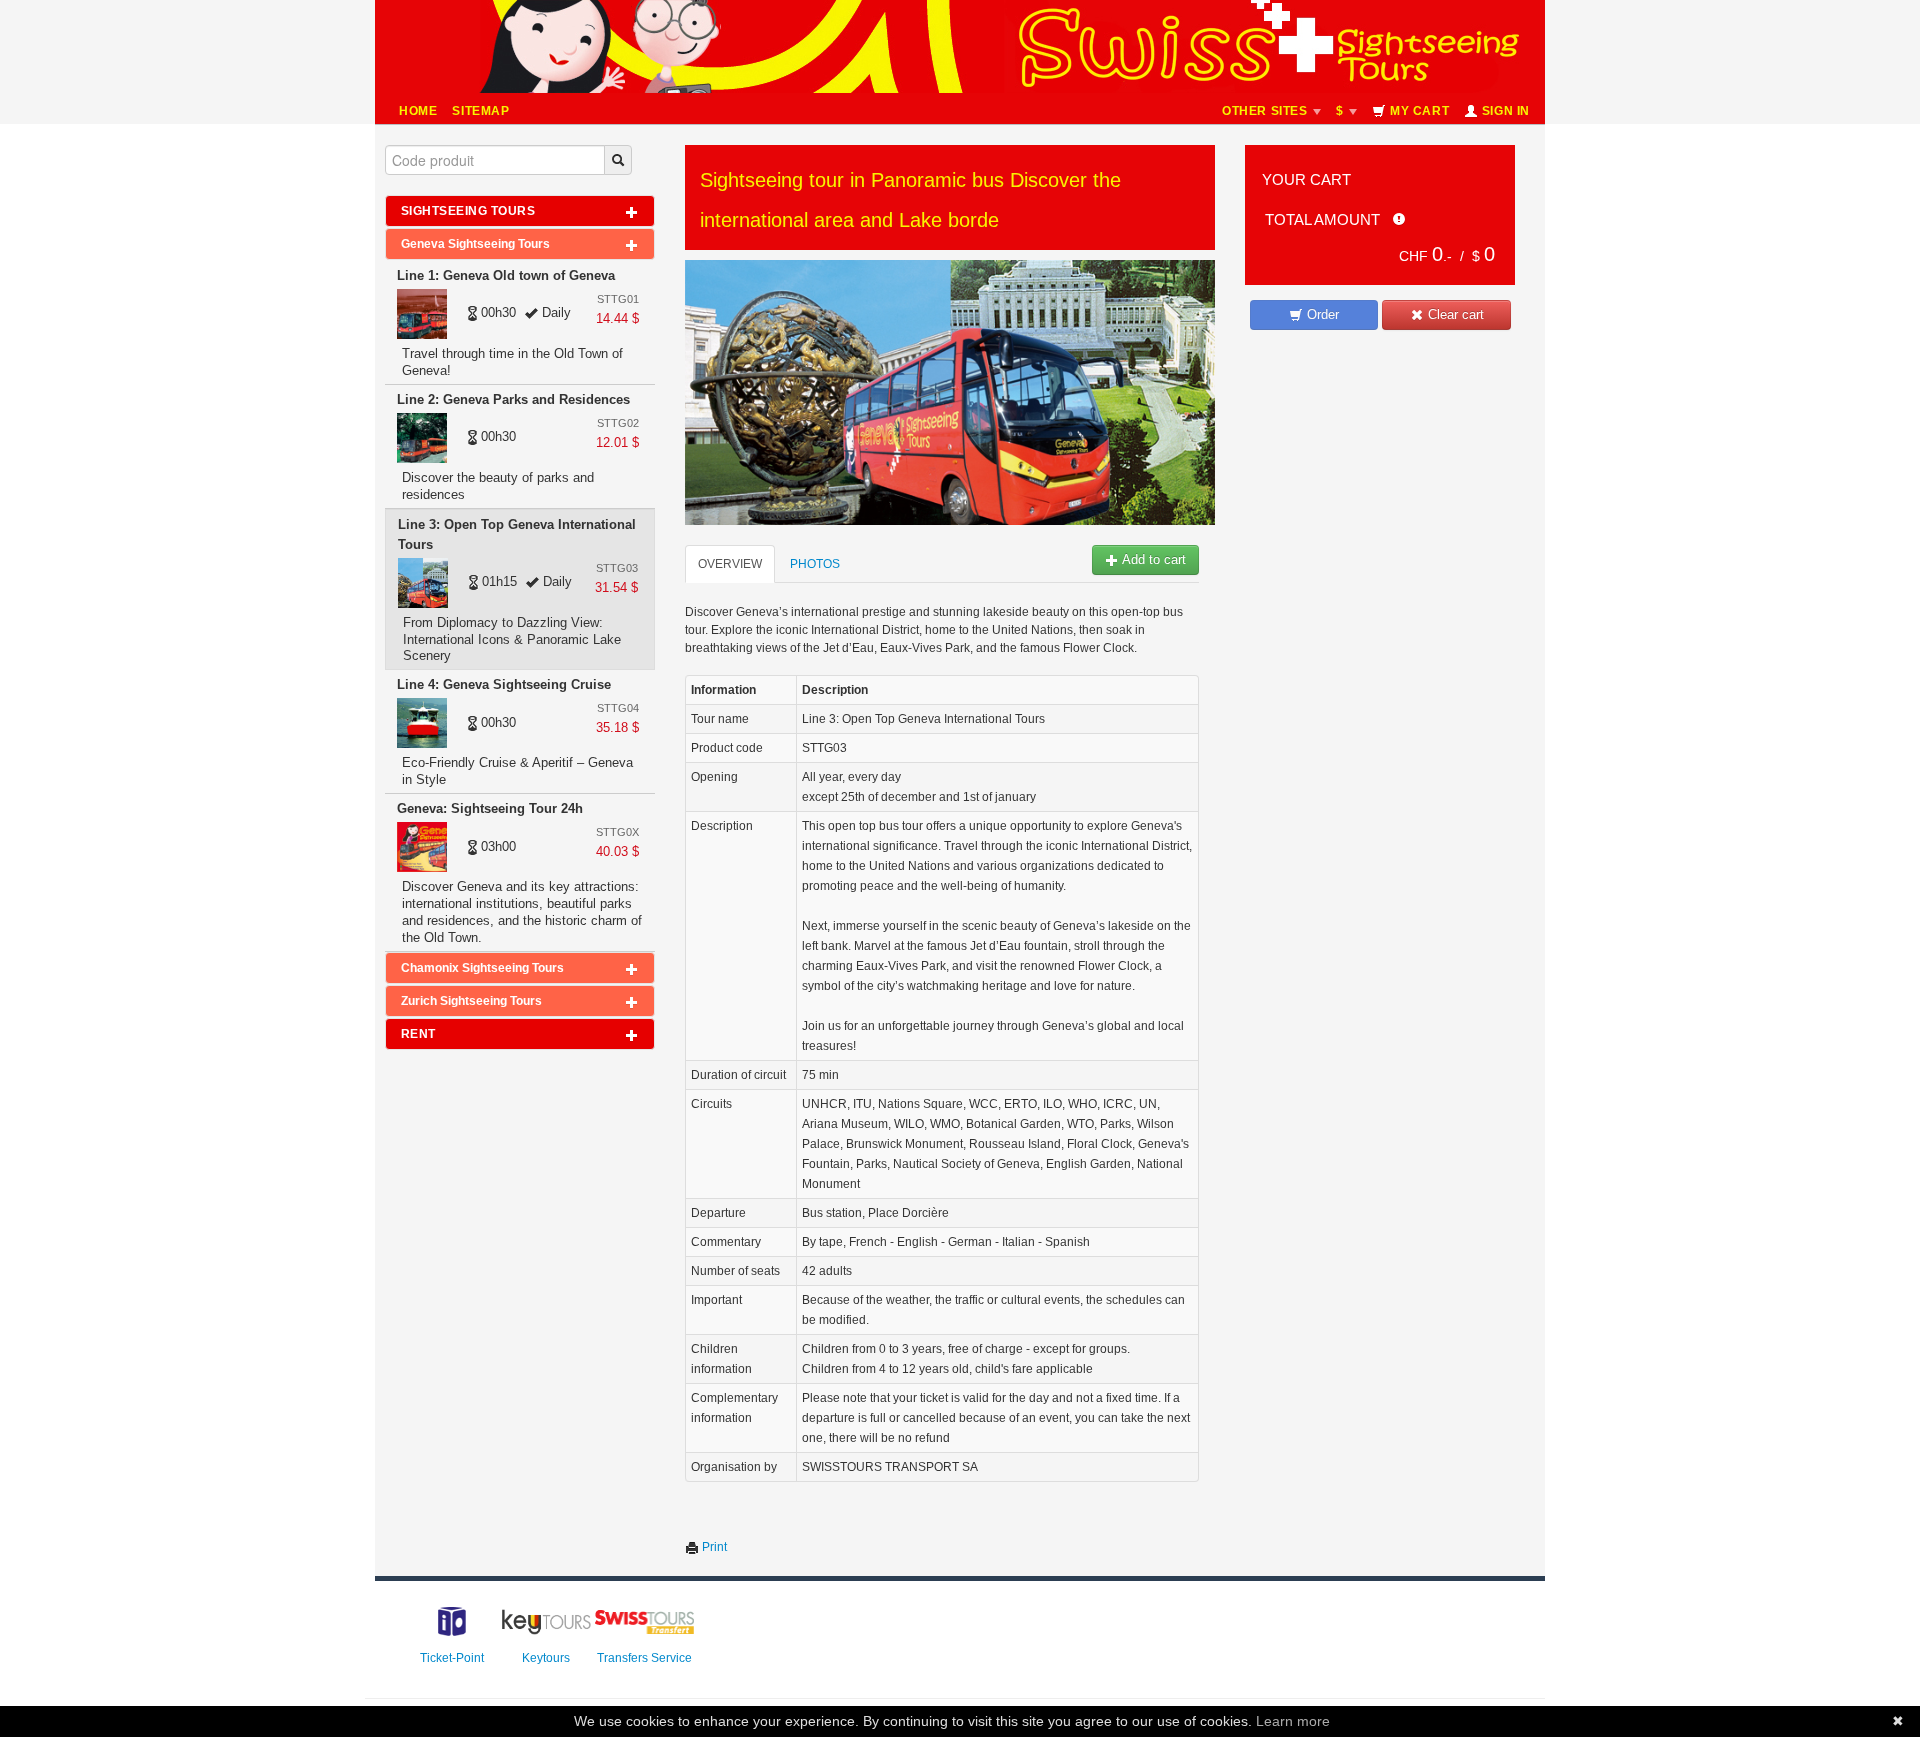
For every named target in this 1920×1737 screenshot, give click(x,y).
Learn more (1293, 1721)
